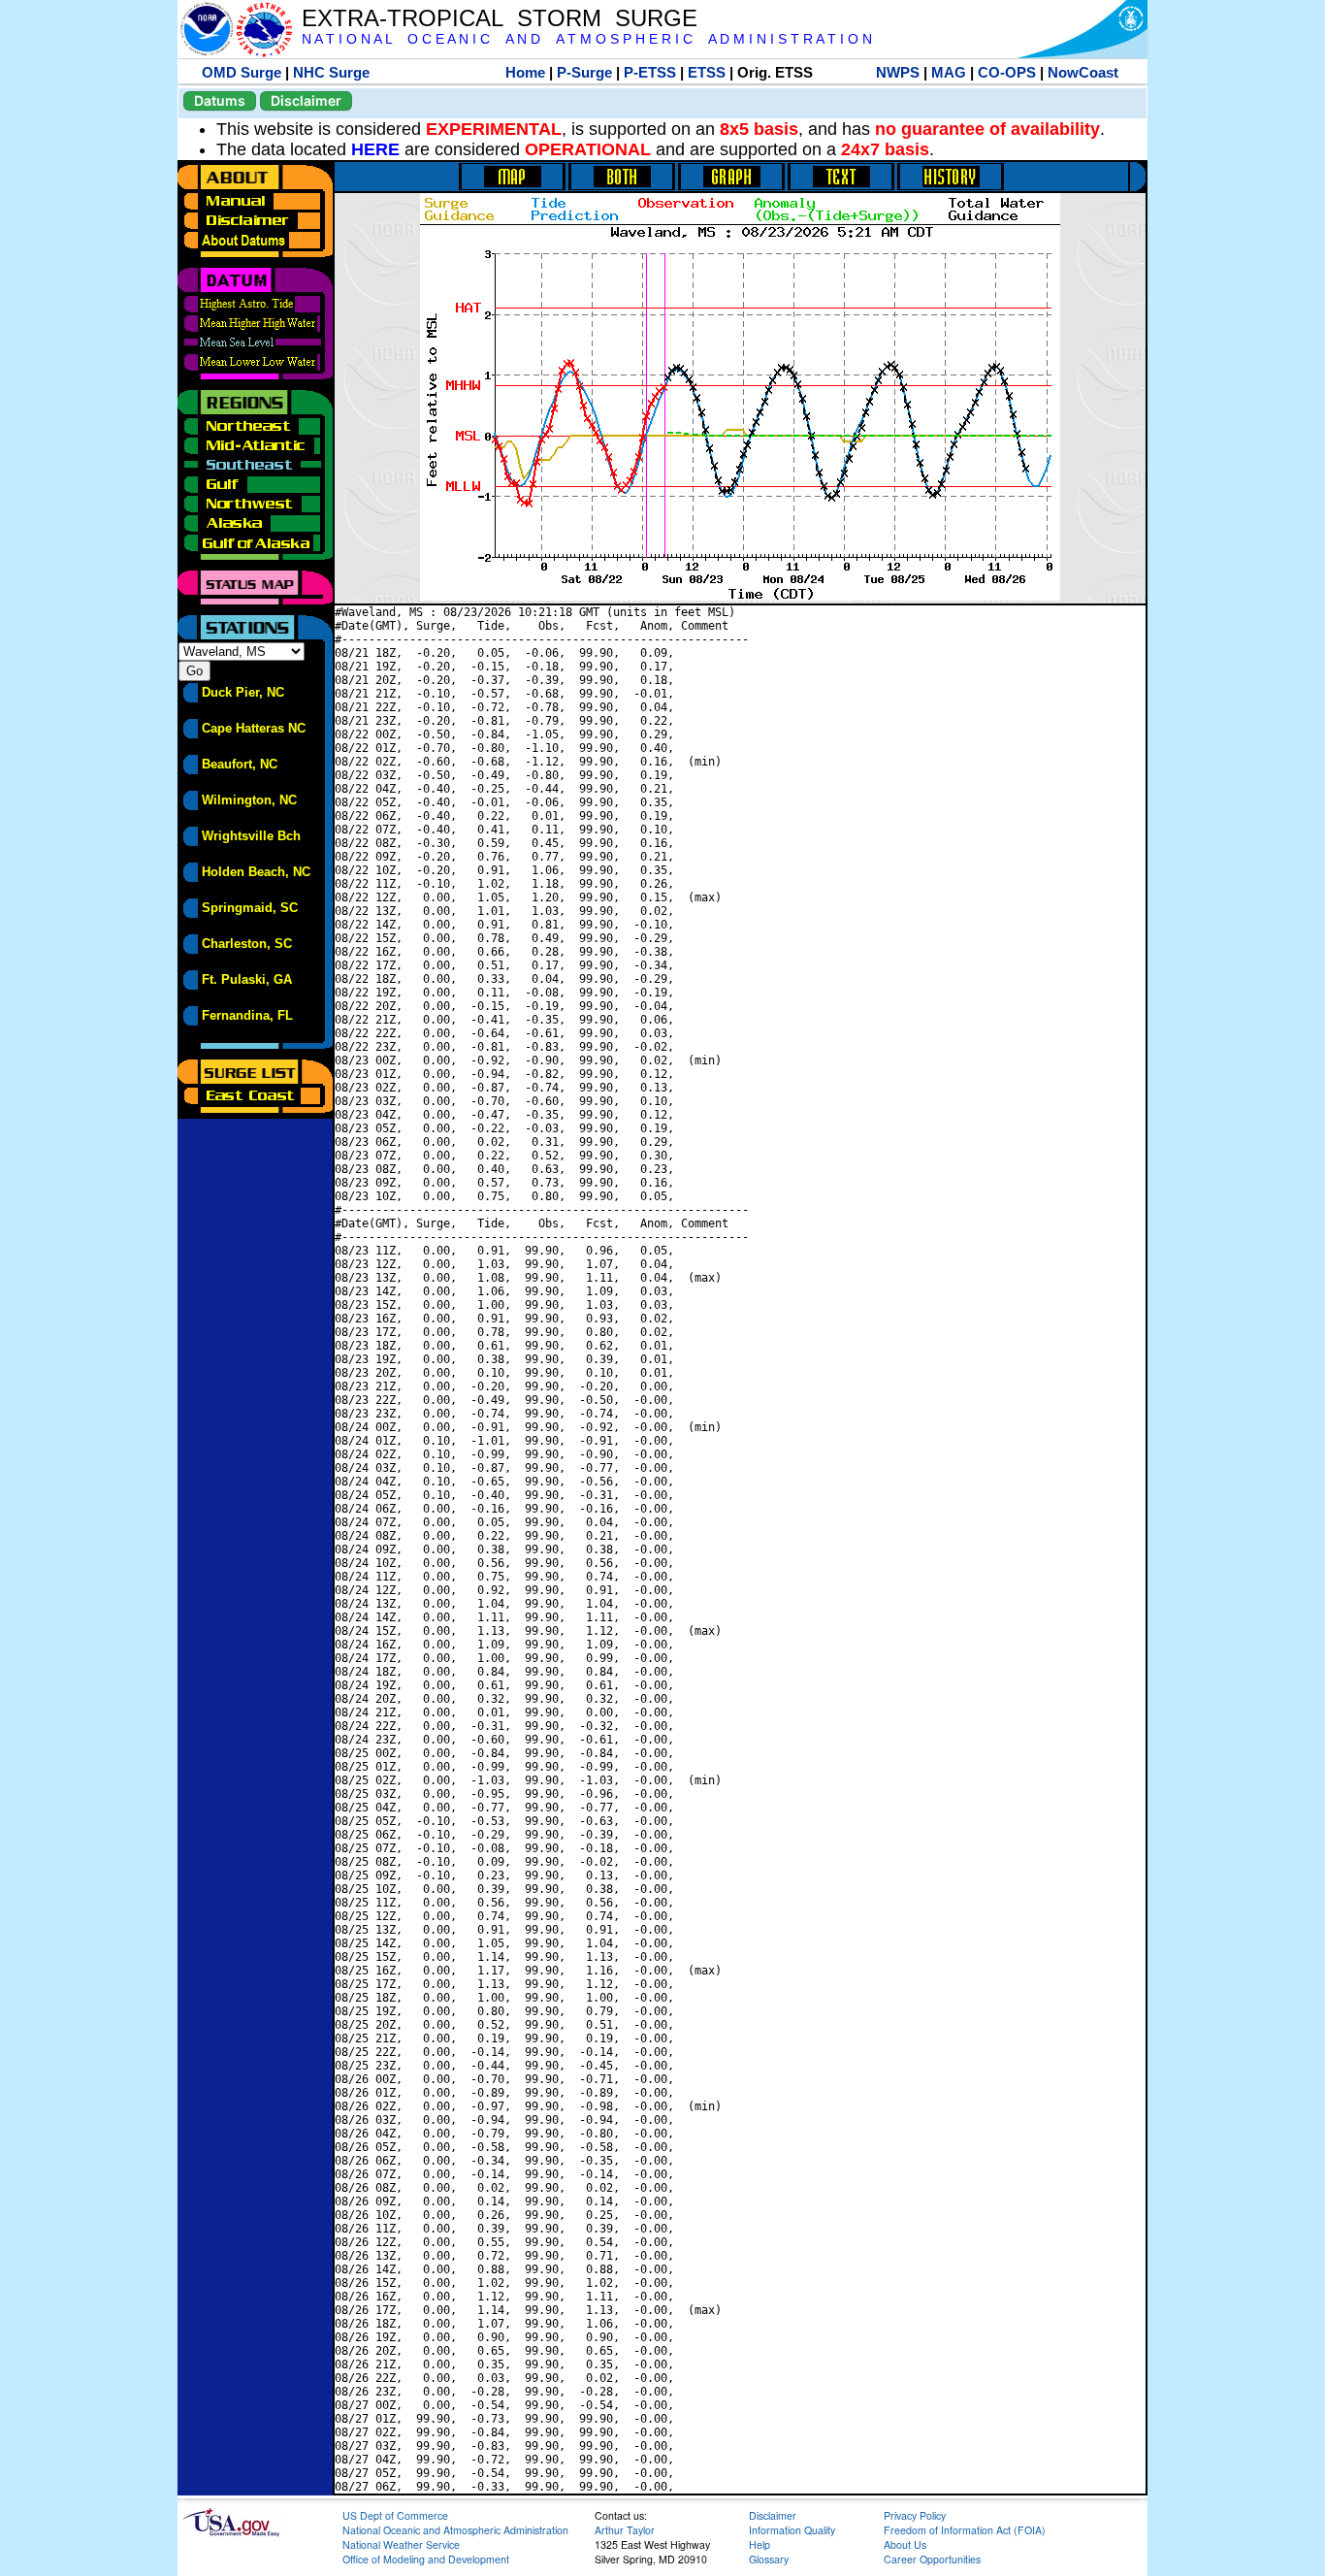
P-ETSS (650, 72)
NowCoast (1083, 72)
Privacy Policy (915, 2515)
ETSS (707, 72)
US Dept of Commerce (395, 2515)
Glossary (769, 2559)
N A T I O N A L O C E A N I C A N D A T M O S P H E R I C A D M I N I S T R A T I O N (587, 39)
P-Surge (584, 72)
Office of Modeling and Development (426, 2559)
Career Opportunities (932, 2559)
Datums (220, 100)
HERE (375, 149)
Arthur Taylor (625, 2530)
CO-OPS (1007, 72)
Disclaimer (306, 100)
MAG (949, 72)
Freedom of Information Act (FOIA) (965, 2530)
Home (525, 72)
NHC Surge (331, 72)
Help (759, 2544)
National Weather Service (401, 2544)
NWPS (898, 72)
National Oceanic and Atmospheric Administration (455, 2530)
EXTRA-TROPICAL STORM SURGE (500, 18)
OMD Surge (242, 72)
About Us (905, 2544)
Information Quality (792, 2530)
